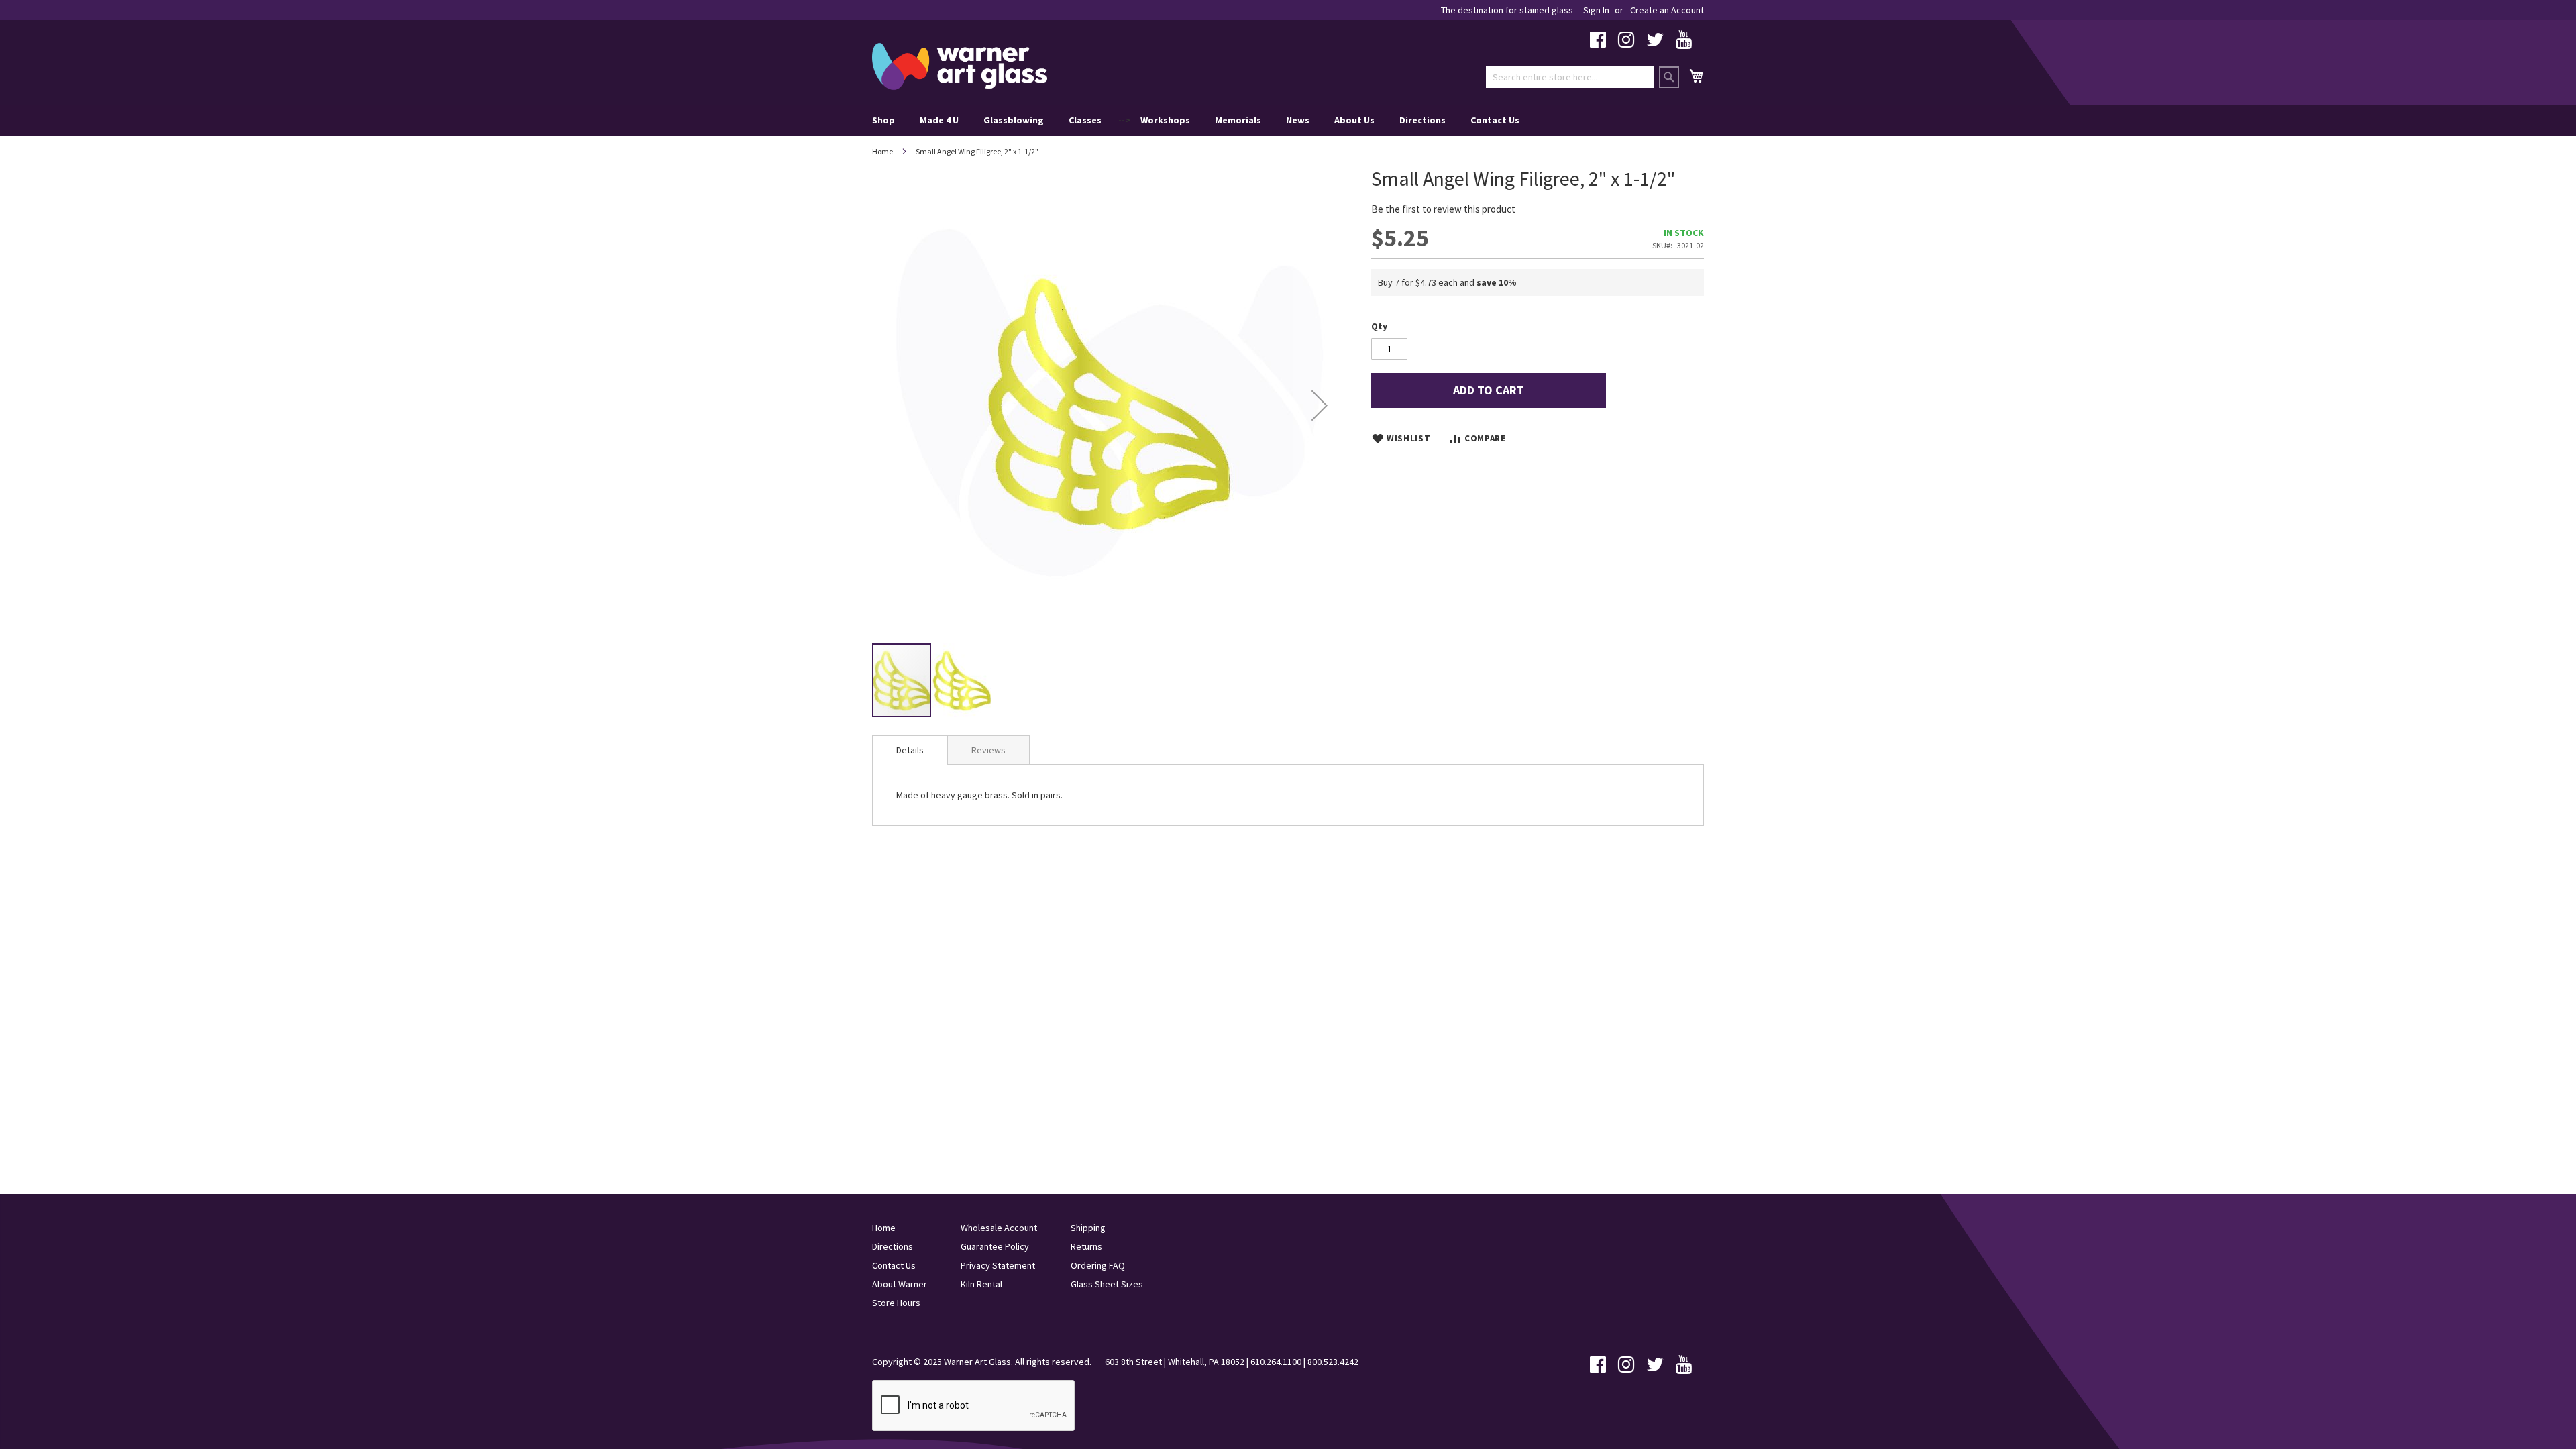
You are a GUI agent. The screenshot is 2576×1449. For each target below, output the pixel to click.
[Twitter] (1655, 43)
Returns (1086, 1246)
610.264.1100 (1276, 1362)
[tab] (910, 750)
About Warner (900, 1284)
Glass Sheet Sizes (1107, 1284)
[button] (1320, 405)
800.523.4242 (1333, 1362)
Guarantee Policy (995, 1246)
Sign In (1596, 10)
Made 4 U (939, 120)
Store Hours (896, 1303)
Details (910, 750)
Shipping (1088, 1228)
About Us (1354, 120)
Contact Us (1495, 120)
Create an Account (1667, 10)
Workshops (1165, 120)
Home (882, 151)
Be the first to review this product (1443, 209)
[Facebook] (1598, 43)
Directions (1423, 120)
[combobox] (1570, 77)
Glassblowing (1014, 120)
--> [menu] (1196, 120)
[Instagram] (1626, 43)
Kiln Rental (981, 1284)
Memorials (1238, 120)
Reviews (988, 750)
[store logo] (960, 66)
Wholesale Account (999, 1228)
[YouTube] (1684, 43)
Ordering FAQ (1098, 1265)
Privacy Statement (998, 1265)
